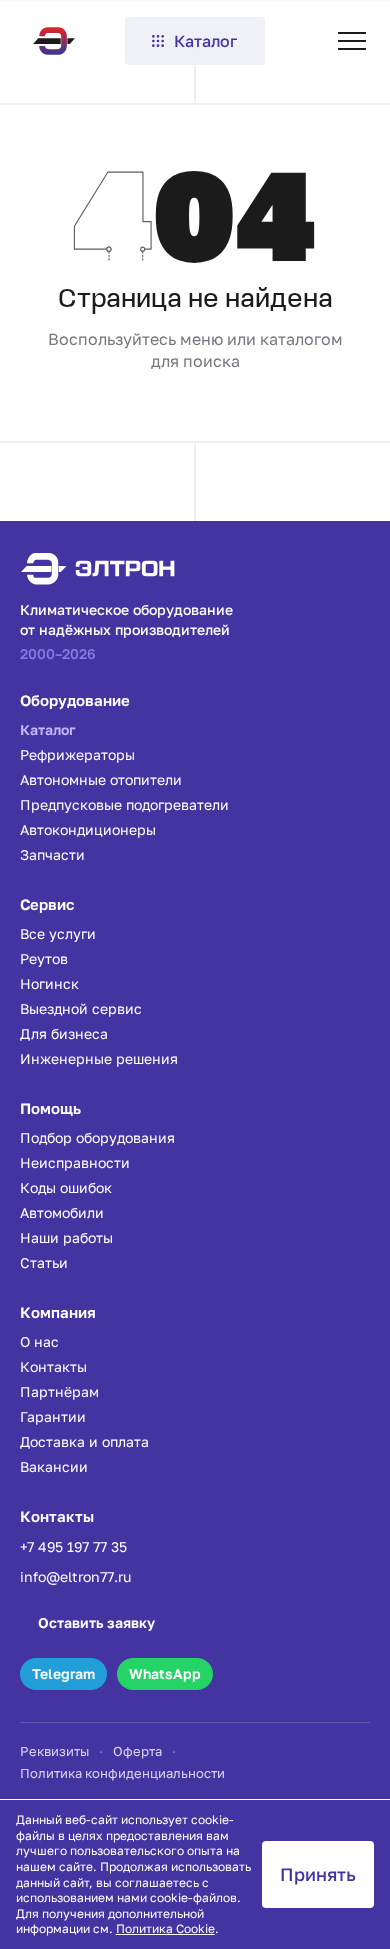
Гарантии (53, 1416)
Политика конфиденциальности (122, 1773)
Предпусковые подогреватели (124, 804)
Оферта (137, 1751)
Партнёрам (59, 1391)
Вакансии (54, 1466)
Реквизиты (54, 1751)
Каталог (205, 41)
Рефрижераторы (77, 754)
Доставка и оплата (84, 1441)
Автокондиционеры (88, 829)
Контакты (53, 1366)
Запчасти (52, 854)
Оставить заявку (96, 1622)
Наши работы (66, 1237)
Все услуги (58, 933)
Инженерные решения (99, 1058)
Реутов (44, 958)
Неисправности (75, 1162)
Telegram (63, 1673)
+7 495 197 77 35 (73, 1546)
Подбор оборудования (97, 1137)
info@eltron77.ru (75, 1576)
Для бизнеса (64, 1033)
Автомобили (62, 1212)
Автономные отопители (101, 779)
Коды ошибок (66, 1187)
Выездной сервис (81, 1008)
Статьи (44, 1262)
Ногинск (49, 983)
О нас (39, 1341)
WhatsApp (165, 1673)
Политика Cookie (165, 1928)
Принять (318, 1874)
